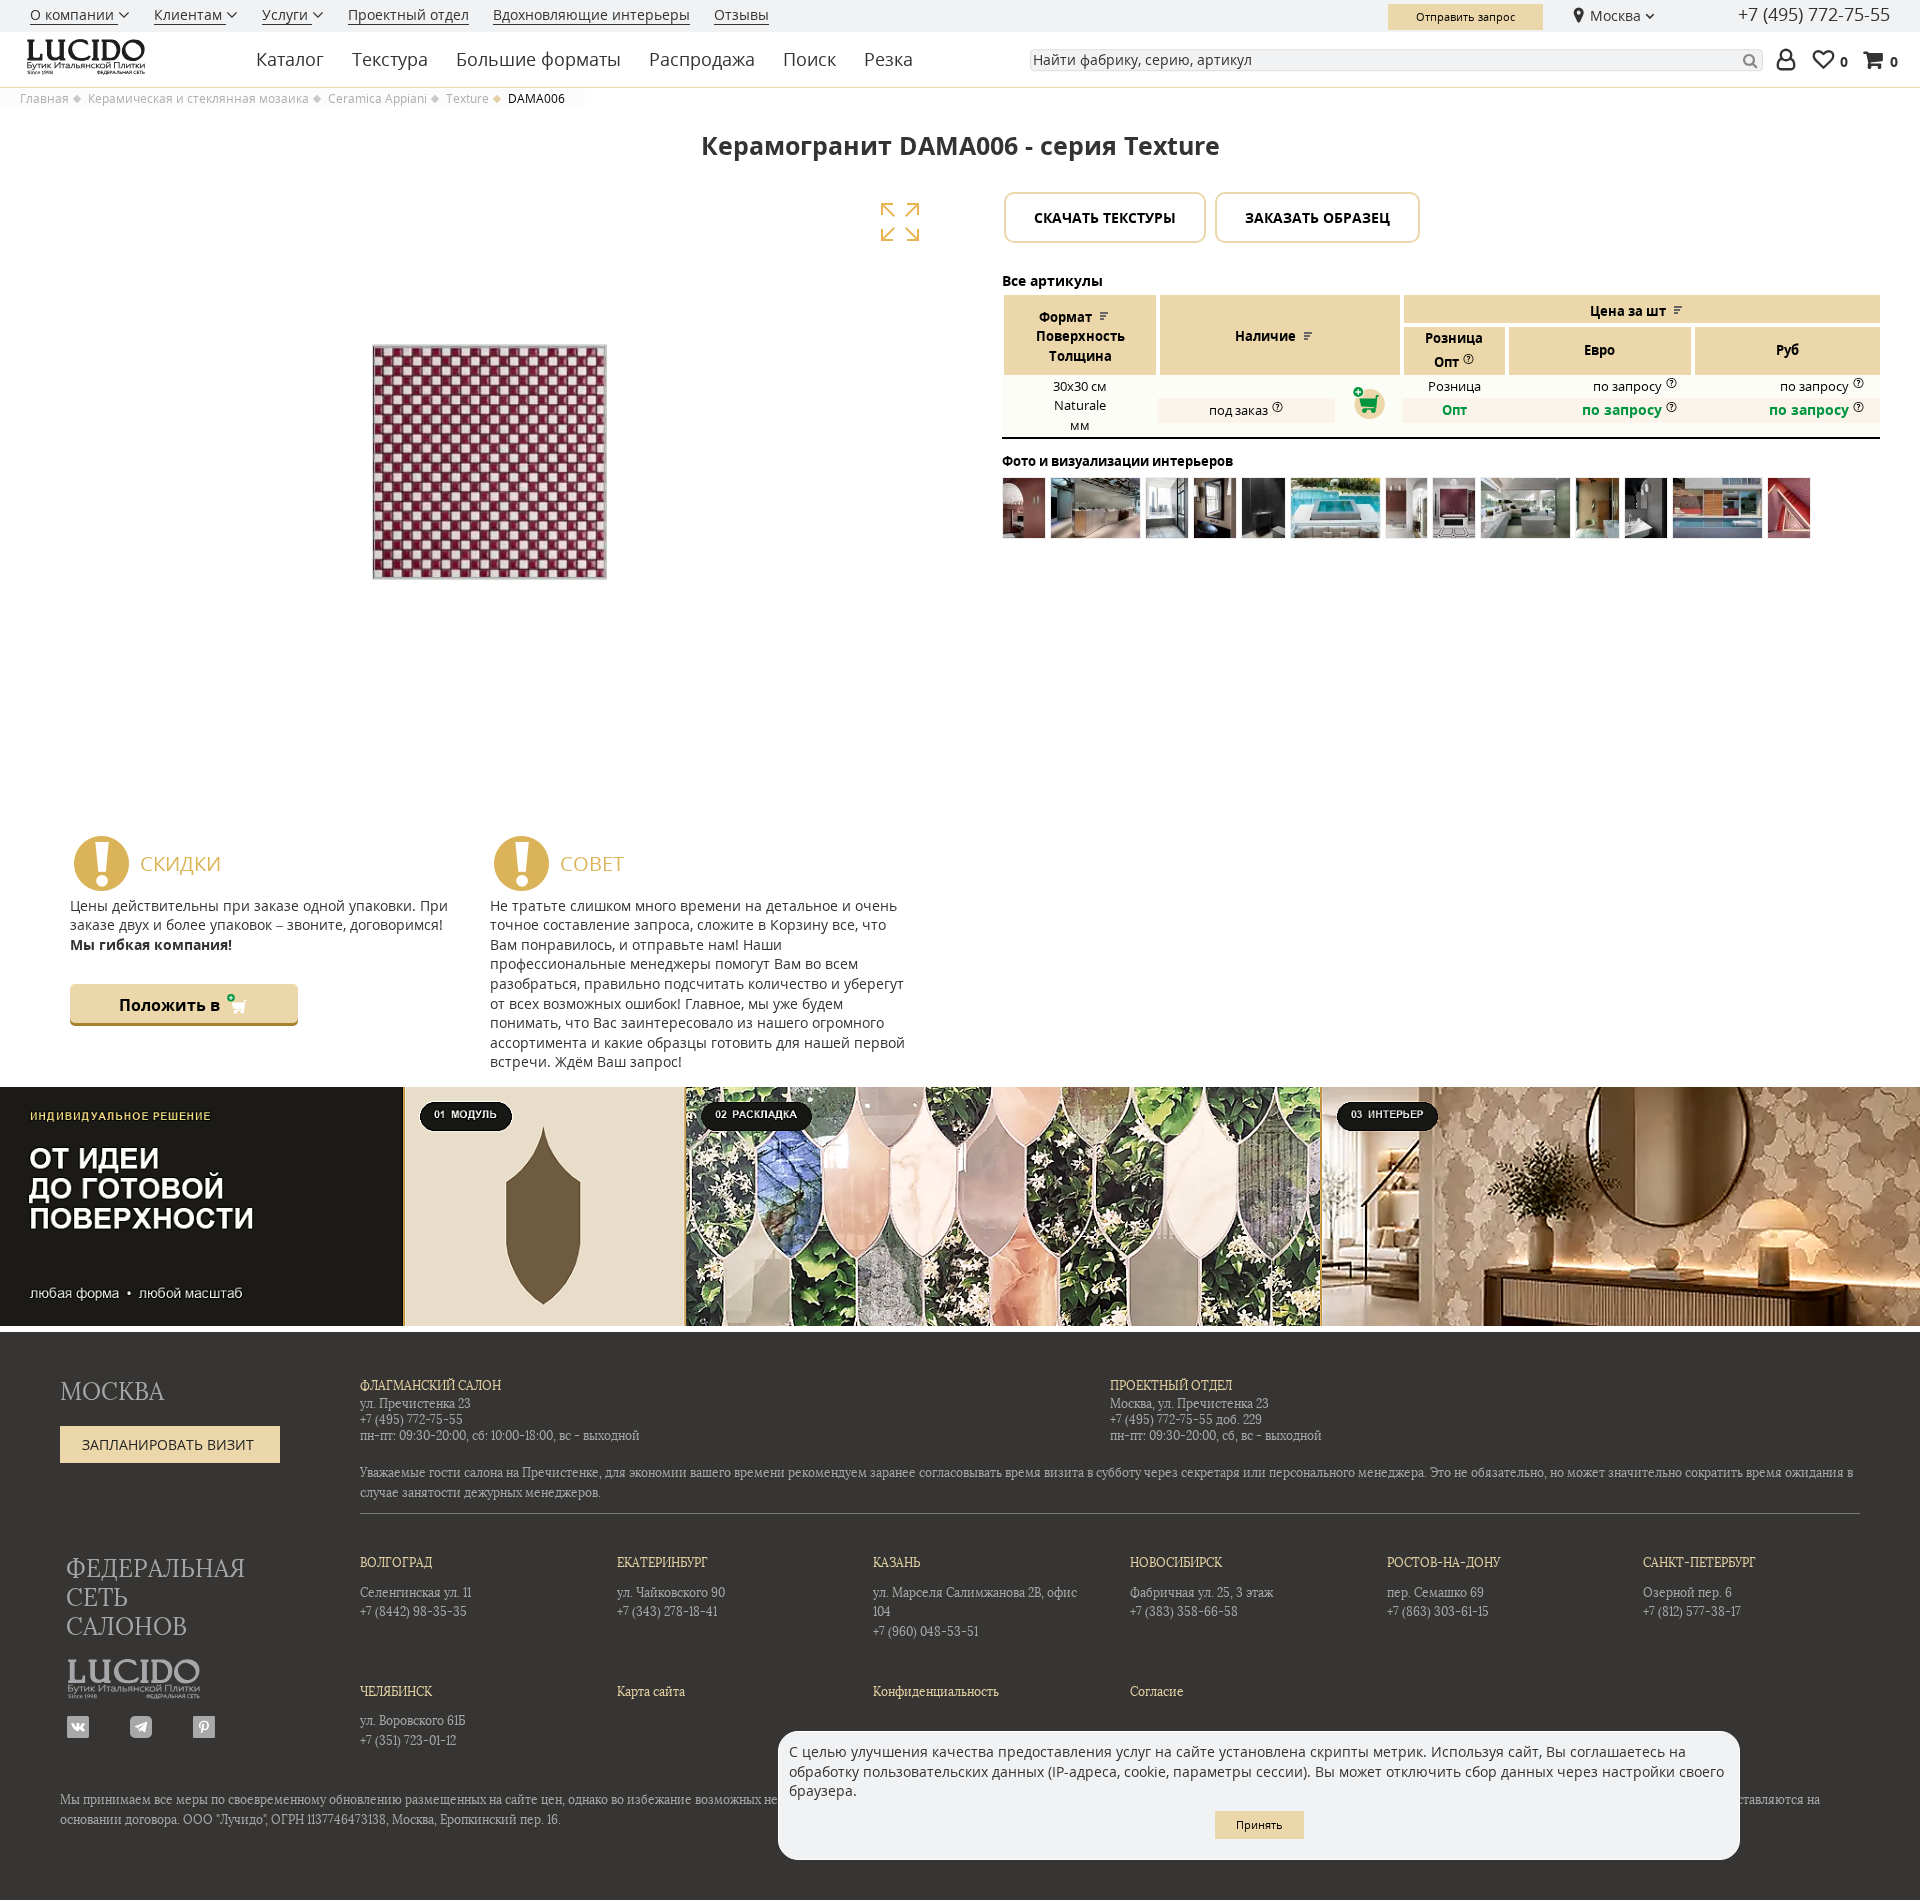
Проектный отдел (408, 14)
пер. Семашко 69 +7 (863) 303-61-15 (1443, 1587)
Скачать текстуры (1105, 217)
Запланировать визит (168, 1444)
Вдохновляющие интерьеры (591, 14)
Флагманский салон (430, 1386)
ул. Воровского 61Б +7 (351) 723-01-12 (412, 1716)
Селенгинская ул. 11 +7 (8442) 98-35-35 (415, 1587)
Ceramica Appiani (377, 99)
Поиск (809, 59)
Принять (1259, 1824)
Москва (1615, 15)
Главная (44, 99)
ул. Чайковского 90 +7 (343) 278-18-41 (671, 1587)
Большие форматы (538, 59)
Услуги (287, 14)
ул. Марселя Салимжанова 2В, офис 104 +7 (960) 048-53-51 (975, 1597)
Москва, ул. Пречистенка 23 (1189, 1404)
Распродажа (702, 59)
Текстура (390, 59)
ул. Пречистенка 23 (415, 1404)
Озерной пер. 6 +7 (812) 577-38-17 (1699, 1587)
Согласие (1157, 1692)
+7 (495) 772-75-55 (1814, 15)
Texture (467, 99)
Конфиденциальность (936, 1692)
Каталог (290, 59)
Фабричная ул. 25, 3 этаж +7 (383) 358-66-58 (1201, 1587)
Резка (888, 59)
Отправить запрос (1465, 16)
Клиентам (190, 14)
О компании (74, 14)
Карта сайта (651, 1692)
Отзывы (741, 14)
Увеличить (899, 222)
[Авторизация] (1790, 61)
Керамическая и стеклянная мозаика (198, 99)
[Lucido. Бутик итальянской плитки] (124, 57)
